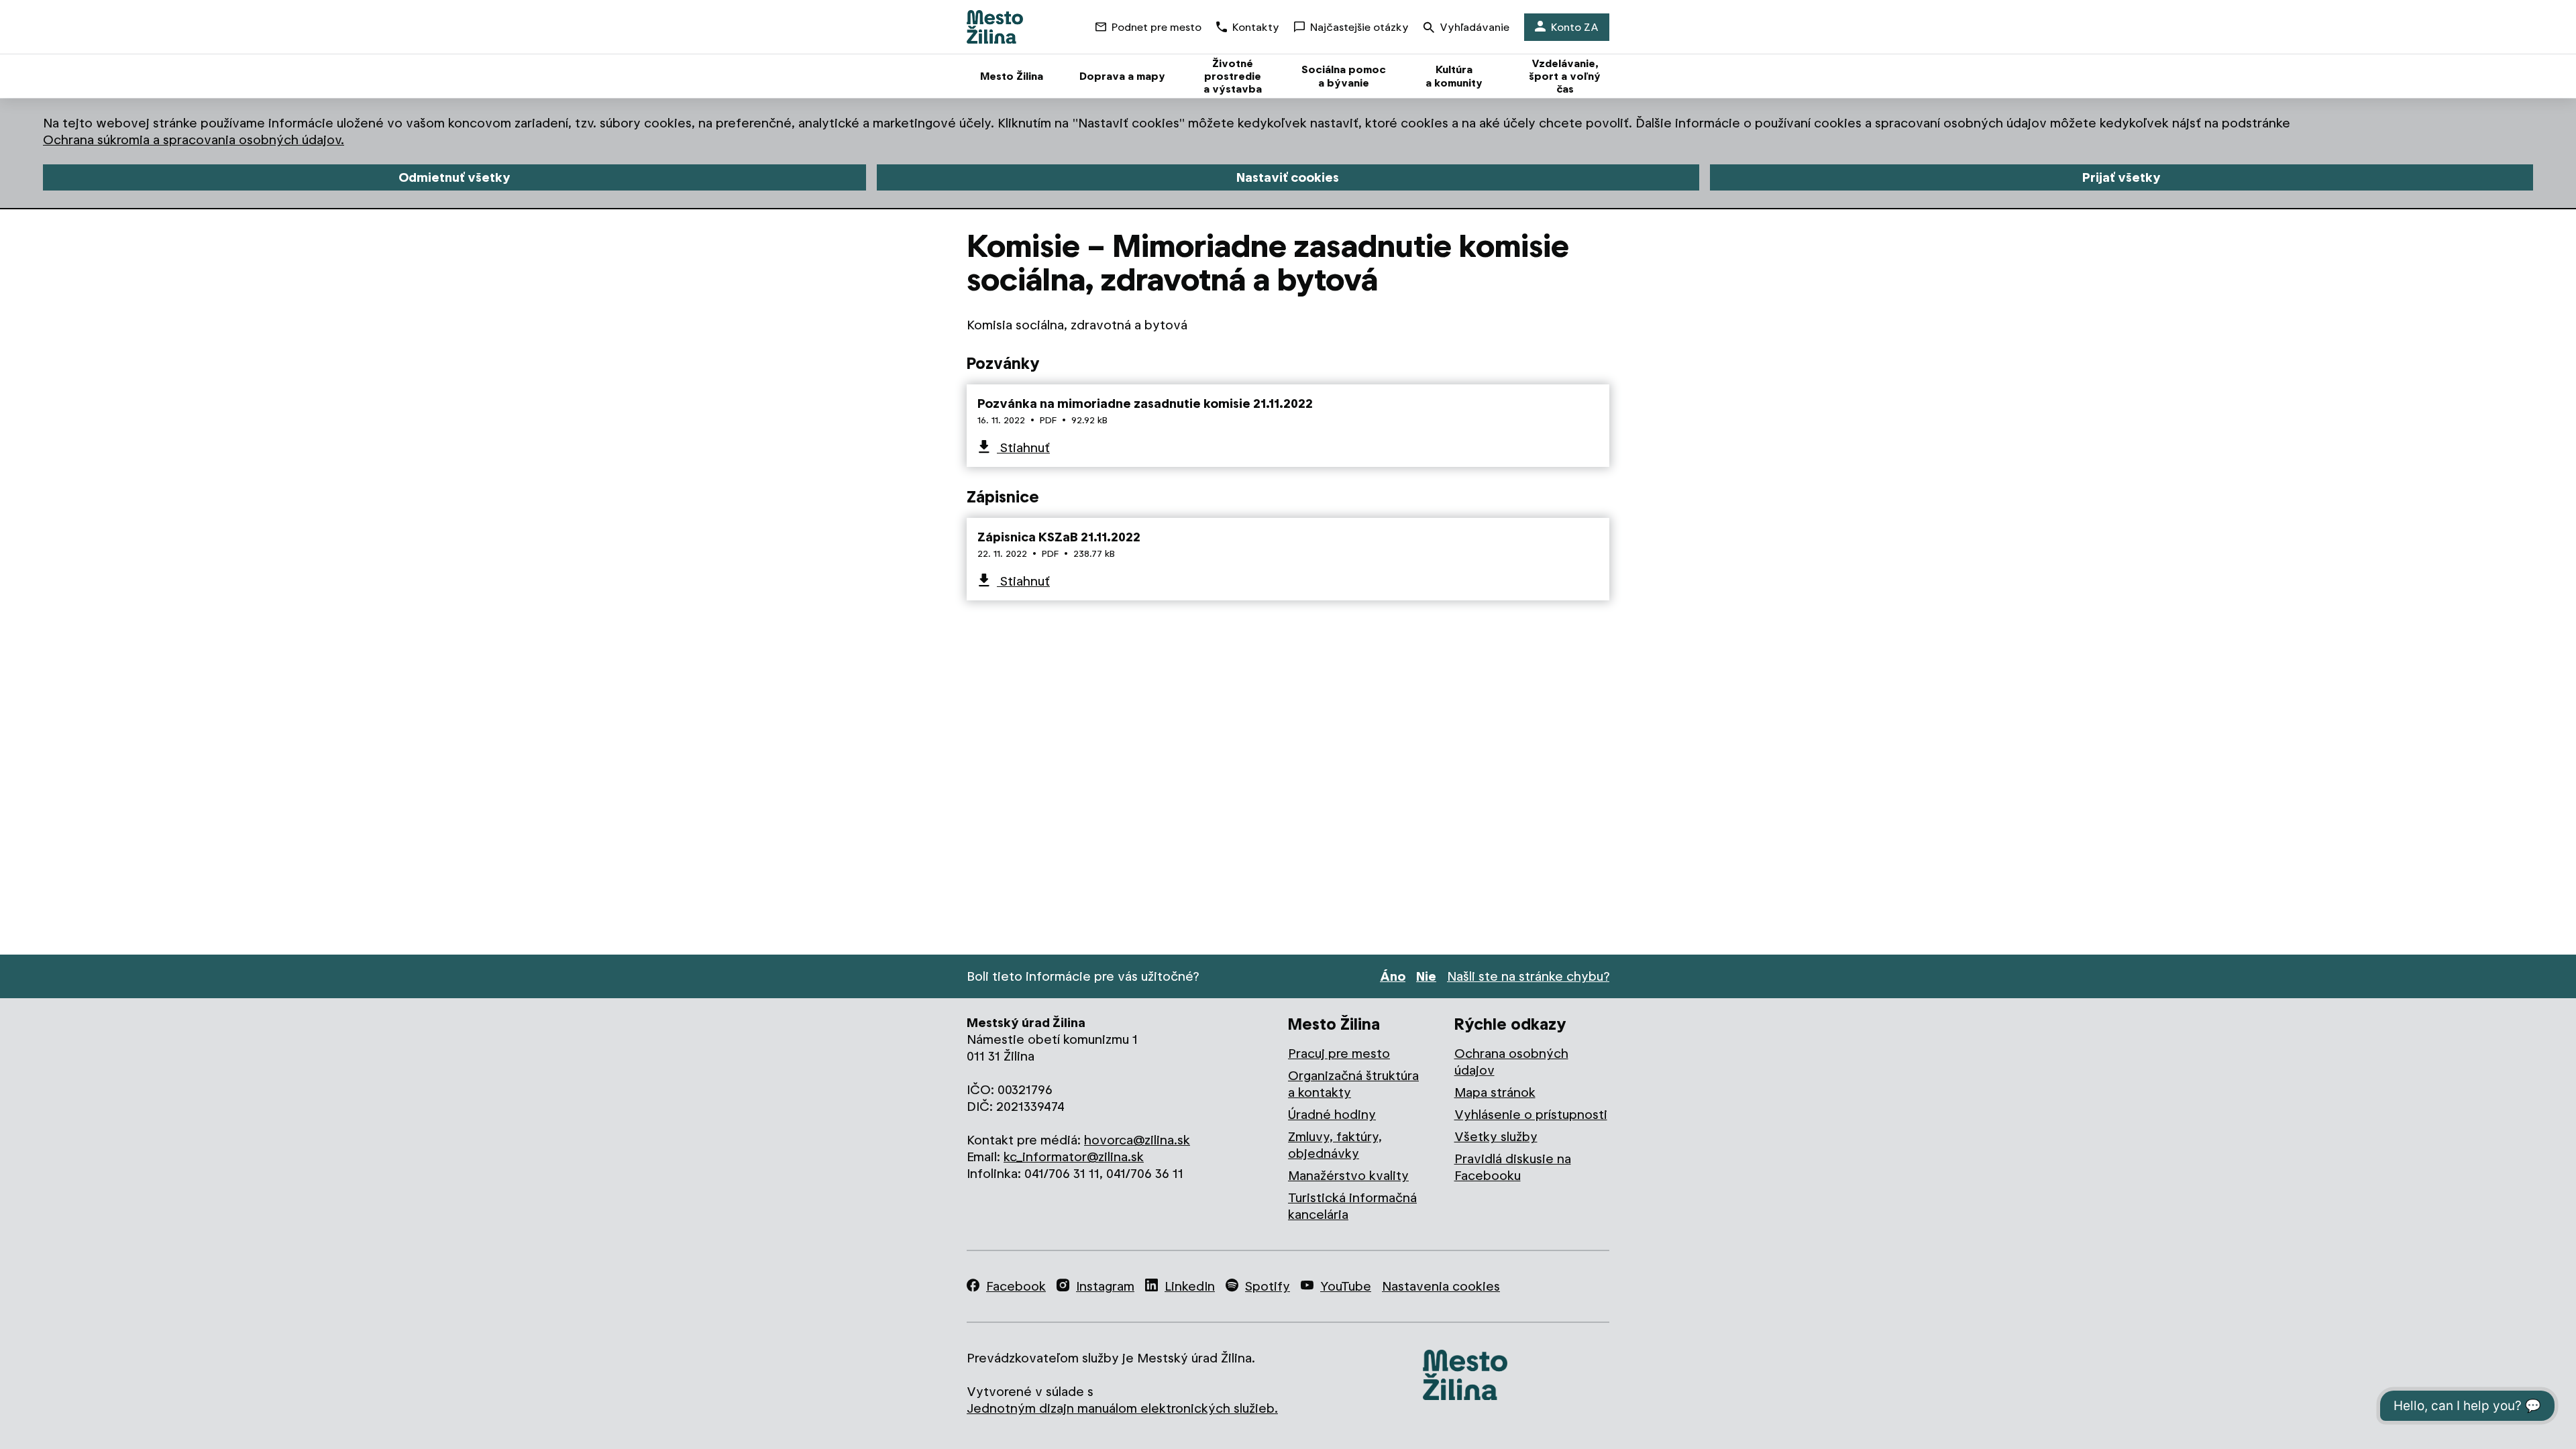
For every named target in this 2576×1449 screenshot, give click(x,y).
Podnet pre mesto (1157, 27)
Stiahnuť (1023, 448)
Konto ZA (1575, 27)
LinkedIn (1190, 1286)
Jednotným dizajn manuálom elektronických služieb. (1122, 1408)
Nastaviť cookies (1288, 177)
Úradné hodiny (1332, 1115)
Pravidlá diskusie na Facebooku (1513, 1167)
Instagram (1105, 1286)
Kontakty (1256, 27)
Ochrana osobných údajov (1511, 1062)
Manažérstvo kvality (1348, 1176)
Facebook (1016, 1286)
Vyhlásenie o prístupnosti (1531, 1115)
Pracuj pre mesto (1339, 1054)
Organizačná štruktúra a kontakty (1353, 1084)
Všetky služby (1496, 1137)
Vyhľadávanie (1474, 27)
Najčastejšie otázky (1359, 27)
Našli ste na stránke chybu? (1528, 976)
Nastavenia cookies (1441, 1286)
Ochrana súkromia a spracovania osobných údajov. (194, 140)
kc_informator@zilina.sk (1074, 1157)
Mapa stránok (1495, 1092)
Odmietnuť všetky (454, 177)
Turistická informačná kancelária (1352, 1206)
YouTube (1346, 1286)
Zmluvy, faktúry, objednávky (1335, 1145)
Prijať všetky (2122, 177)
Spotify (1268, 1286)
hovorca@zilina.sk (1137, 1140)
